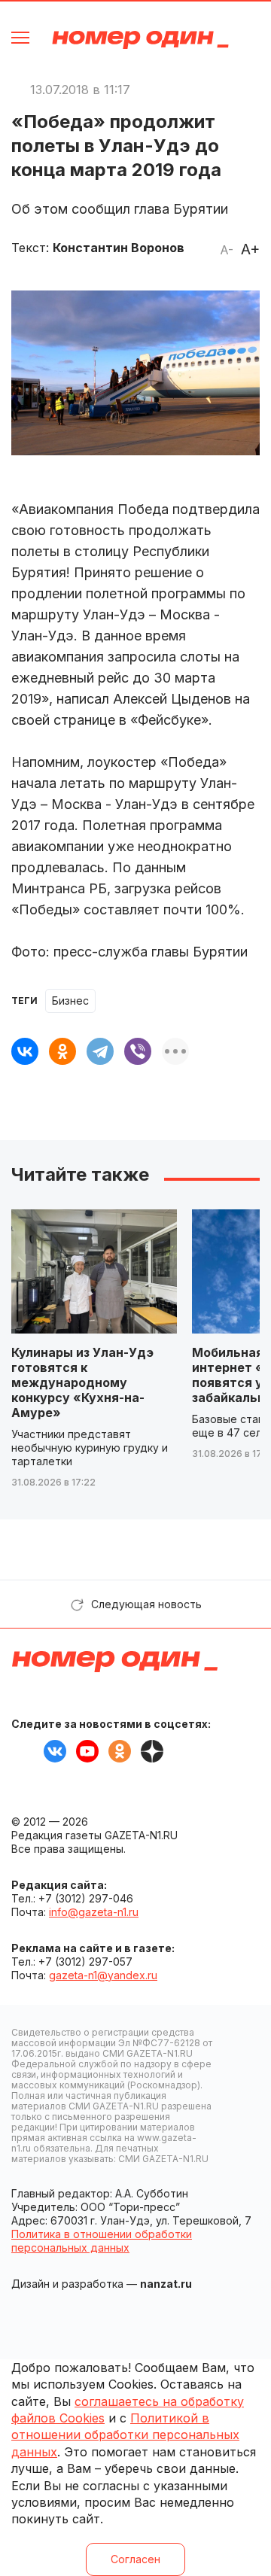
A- (227, 250)
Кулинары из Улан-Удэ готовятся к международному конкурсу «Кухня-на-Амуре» (82, 1382)
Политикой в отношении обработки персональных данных (125, 2435)
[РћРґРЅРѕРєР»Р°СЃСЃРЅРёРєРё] (62, 1051)
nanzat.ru (166, 2284)
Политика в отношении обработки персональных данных (102, 2241)
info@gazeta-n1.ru (94, 1912)
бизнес (70, 1001)
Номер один (140, 40)
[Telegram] (100, 1051)
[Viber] (138, 1051)
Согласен (135, 2559)
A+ (250, 249)
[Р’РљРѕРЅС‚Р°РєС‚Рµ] (25, 1051)
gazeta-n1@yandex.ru (103, 1975)
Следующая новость (146, 1604)
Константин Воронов (119, 248)
